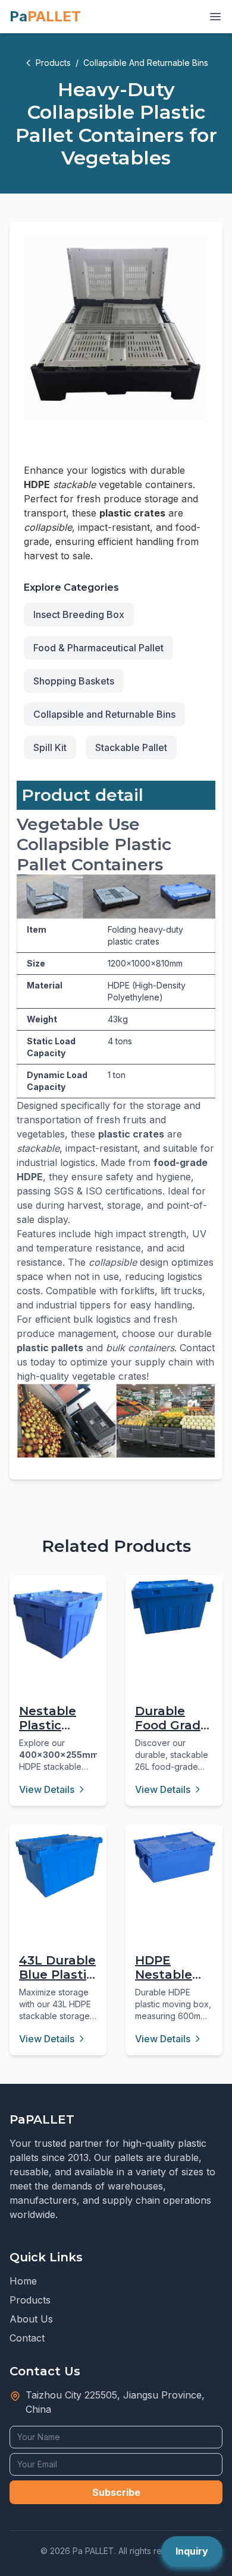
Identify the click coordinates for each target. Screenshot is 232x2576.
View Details (47, 1789)
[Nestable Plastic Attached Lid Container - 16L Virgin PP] (58, 1624)
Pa (45, 16)
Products (53, 63)
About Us (31, 2319)
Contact (27, 2338)
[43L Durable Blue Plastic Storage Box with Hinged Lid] (58, 1865)
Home (23, 2281)
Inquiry (192, 2551)
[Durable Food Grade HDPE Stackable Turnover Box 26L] (174, 1607)
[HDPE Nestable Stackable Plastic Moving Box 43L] (174, 1857)
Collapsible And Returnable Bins (146, 63)
